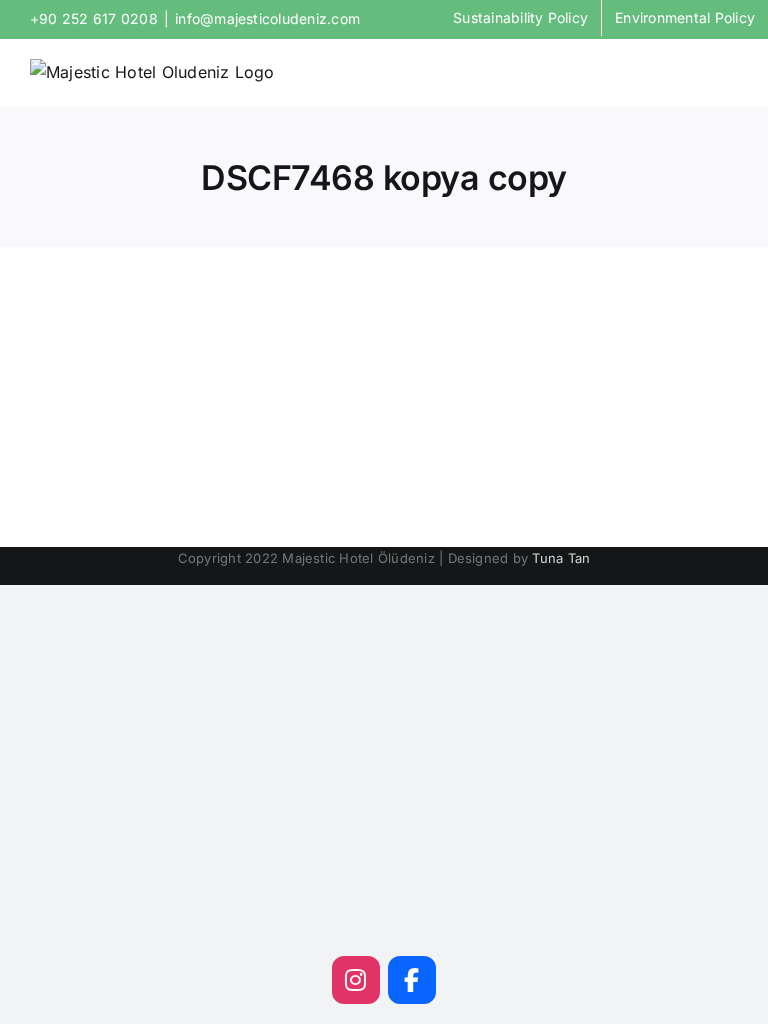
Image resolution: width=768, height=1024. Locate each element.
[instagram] (356, 980)
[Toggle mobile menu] (730, 71)
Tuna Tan (561, 558)
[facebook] (412, 980)
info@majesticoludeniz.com (267, 18)
